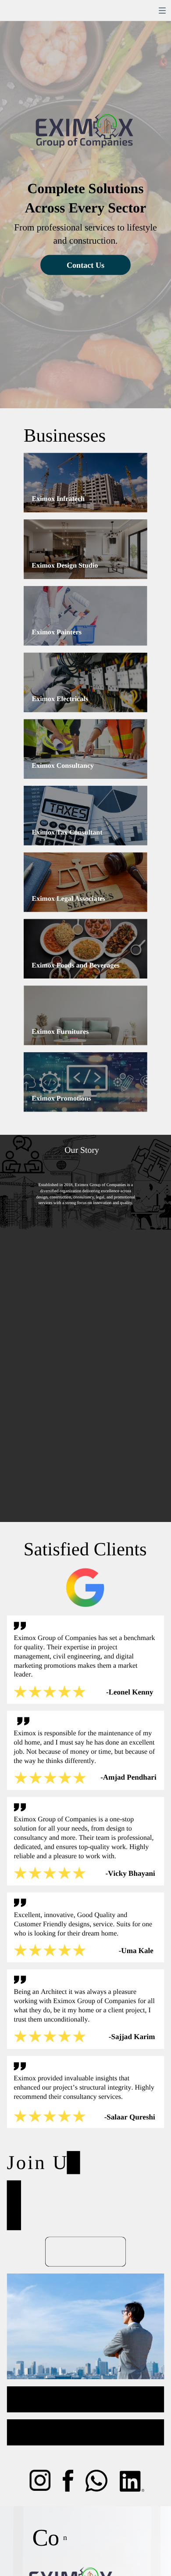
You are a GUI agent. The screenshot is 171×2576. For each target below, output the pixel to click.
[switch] (162, 11)
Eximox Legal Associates (68, 899)
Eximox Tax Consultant (67, 832)
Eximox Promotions (61, 1098)
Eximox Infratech (58, 499)
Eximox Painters (57, 632)
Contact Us (85, 265)
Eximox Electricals (60, 699)
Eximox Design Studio (65, 566)
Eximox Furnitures (60, 1032)
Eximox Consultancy (63, 766)
